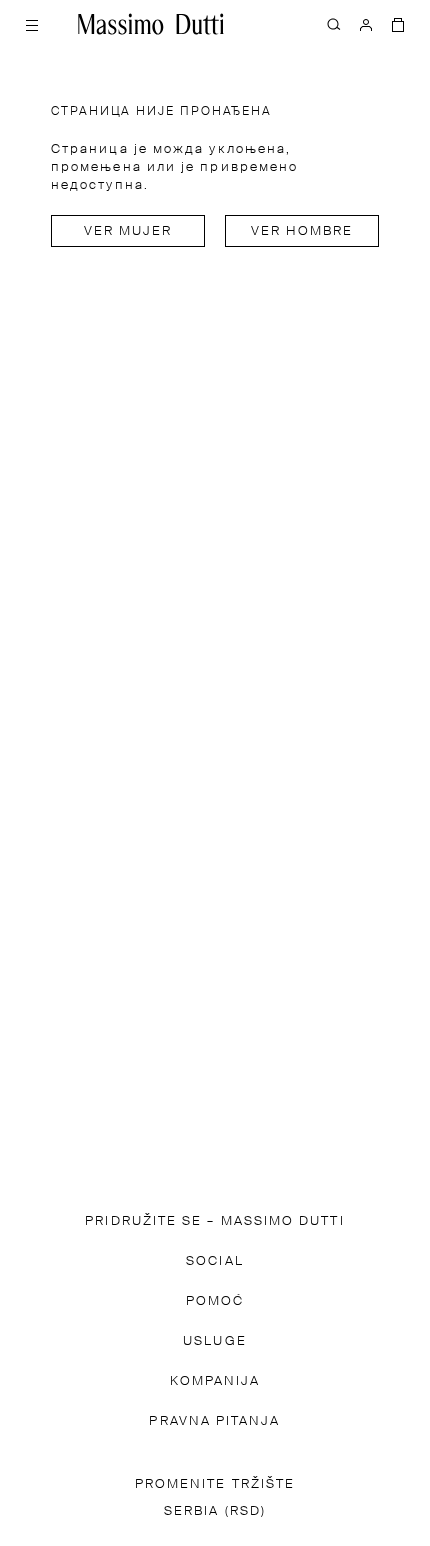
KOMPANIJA (215, 1381)
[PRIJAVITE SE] (366, 24)
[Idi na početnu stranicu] (151, 24)
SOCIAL (214, 1261)
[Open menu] (32, 24)
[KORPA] (398, 24)
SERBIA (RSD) (215, 1511)
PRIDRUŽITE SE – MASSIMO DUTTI (214, 1221)
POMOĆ (215, 1301)
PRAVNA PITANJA (214, 1421)
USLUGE (214, 1341)
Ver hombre (302, 231)
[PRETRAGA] (334, 24)
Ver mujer (128, 231)
